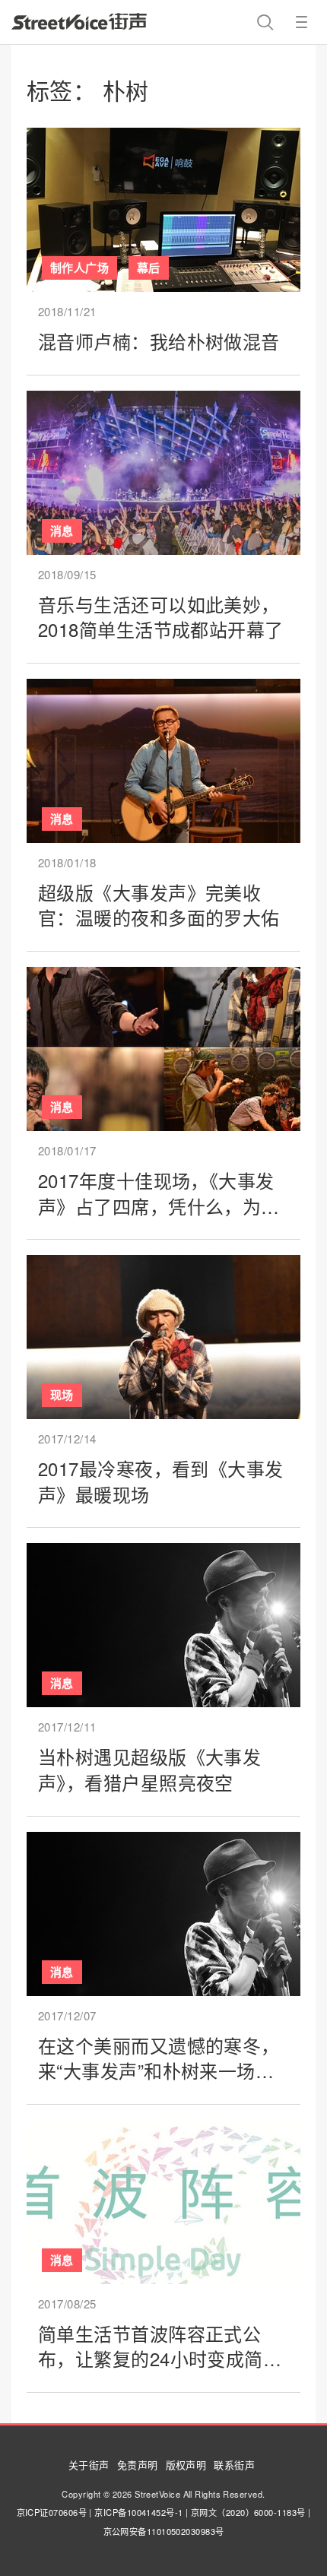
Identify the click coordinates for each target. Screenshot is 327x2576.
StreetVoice (79, 21)
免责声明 (138, 2465)
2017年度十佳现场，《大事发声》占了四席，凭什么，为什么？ (159, 1206)
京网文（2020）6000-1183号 (248, 2512)
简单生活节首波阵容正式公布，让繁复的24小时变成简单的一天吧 (160, 2359)
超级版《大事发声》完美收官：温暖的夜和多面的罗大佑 (159, 905)
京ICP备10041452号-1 (138, 2512)
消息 (62, 531)
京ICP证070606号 (52, 2512)
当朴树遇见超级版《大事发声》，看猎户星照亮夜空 (149, 1769)
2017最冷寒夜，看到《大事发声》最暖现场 (161, 1481)
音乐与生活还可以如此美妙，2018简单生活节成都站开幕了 (161, 617)
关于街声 (89, 2465)
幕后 (149, 268)
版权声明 (186, 2465)
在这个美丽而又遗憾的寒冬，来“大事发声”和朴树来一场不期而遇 (159, 2071)
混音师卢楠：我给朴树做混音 (159, 341)
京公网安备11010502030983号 (164, 2531)
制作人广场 (79, 268)
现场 (62, 1395)
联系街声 (234, 2465)
